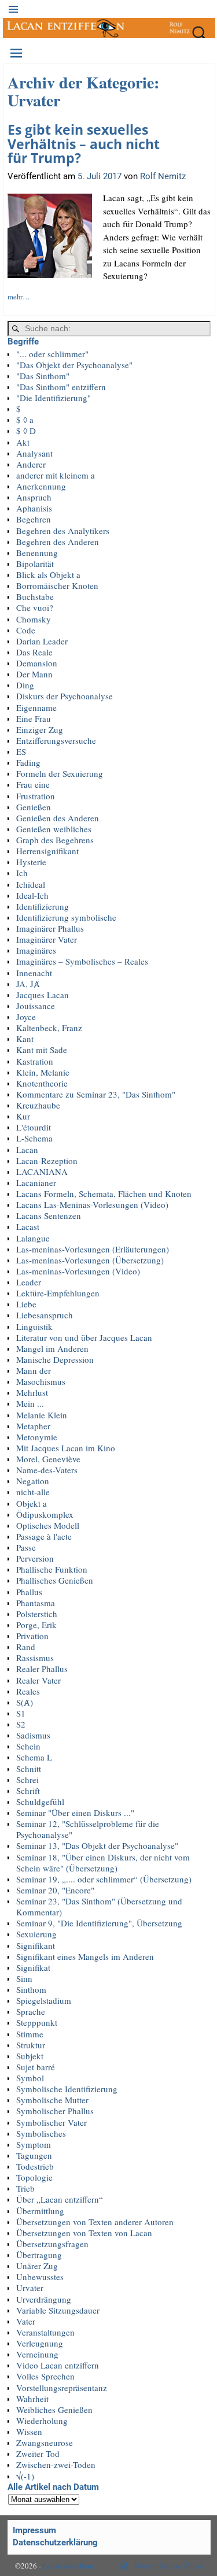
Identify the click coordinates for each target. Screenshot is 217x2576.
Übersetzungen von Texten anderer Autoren (95, 2222)
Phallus (29, 1592)
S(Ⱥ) (25, 1702)
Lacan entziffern (68, 2566)
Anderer (31, 464)
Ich (22, 873)
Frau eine (33, 784)
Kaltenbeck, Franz (49, 1028)
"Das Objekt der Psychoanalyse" (74, 365)
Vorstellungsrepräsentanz (62, 2388)
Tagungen (34, 2155)
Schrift (28, 1791)
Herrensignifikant (47, 851)
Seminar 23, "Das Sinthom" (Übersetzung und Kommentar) (99, 1906)
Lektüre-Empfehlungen (58, 1293)
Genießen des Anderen (58, 818)
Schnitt (29, 1769)
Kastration (35, 1061)
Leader (29, 1282)
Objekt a (32, 1503)
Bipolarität (35, 564)
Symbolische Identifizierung (67, 2089)
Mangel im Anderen (52, 1348)
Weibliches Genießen (54, 2410)
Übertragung (39, 2255)
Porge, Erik (36, 1625)
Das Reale (34, 652)
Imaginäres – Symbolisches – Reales (82, 961)
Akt (23, 442)
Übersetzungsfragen (52, 2244)
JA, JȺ (28, 984)
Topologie (34, 2177)
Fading (28, 762)
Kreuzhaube (38, 1105)
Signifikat (33, 1967)
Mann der (34, 1370)
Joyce (26, 1017)
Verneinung (37, 2354)
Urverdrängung (44, 2299)
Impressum (34, 2530)
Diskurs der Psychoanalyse (65, 696)
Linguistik (34, 1326)
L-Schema (34, 1138)
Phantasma (36, 1603)
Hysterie (31, 862)
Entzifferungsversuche (56, 740)
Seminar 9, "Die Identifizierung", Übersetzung (99, 1923)
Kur (23, 1116)
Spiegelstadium (44, 2000)
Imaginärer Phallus (50, 928)
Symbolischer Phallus (55, 2111)
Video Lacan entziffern (58, 2365)
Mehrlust (32, 1392)
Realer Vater (38, 1680)
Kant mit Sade (42, 1050)
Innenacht (34, 973)
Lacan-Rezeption (47, 1161)
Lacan (27, 1150)
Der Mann (34, 674)
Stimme (30, 2034)
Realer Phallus (42, 1669)
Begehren (34, 519)
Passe (26, 1547)
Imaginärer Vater (47, 939)
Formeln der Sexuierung (60, 773)
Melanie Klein (42, 1415)
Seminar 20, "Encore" (55, 1890)
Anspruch (34, 497)
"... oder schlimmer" (52, 354)
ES (21, 751)
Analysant (34, 453)
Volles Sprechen (45, 2376)
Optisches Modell (48, 1525)
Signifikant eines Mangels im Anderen (85, 1956)
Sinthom (31, 1989)
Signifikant (36, 1945)
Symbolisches (41, 2133)
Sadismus (33, 1735)
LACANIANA (42, 1172)
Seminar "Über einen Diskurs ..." (75, 1813)
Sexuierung (36, 1934)
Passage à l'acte (44, 1536)
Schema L (34, 1757)
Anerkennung (41, 486)
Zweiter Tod (38, 2453)
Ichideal (31, 884)
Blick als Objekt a (48, 574)
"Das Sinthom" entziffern (61, 387)
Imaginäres (36, 950)
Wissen (29, 2432)
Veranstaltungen (45, 2332)
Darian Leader (42, 641)
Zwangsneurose (45, 2442)
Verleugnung (40, 2343)
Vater (26, 2321)
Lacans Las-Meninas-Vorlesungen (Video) (92, 1204)
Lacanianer (36, 1183)
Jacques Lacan (43, 995)
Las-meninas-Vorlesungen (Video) (78, 1271)
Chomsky (34, 619)
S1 (21, 1713)
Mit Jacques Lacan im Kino (66, 1448)
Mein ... (30, 1403)
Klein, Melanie (43, 1072)
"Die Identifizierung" (54, 398)
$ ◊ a (25, 420)
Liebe (26, 1304)
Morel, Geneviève (48, 1459)
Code (26, 630)
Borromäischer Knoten (57, 585)
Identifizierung (43, 906)
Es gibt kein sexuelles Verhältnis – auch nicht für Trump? (84, 144)
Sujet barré (36, 2067)
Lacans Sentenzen (49, 1215)
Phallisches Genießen (55, 1580)
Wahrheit (32, 2399)
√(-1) (25, 2476)
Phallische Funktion (52, 1569)
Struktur (31, 2045)
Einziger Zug (40, 729)
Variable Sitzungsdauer (58, 2310)
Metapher (33, 1426)
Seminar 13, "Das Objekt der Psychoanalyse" (97, 1845)
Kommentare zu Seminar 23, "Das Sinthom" (96, 1094)
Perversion (35, 1558)
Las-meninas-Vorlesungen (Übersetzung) (90, 1260)
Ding (25, 685)
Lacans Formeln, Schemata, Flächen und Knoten (104, 1194)
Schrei (27, 1780)
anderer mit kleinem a (56, 475)
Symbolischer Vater (52, 2122)
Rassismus (35, 1658)
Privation (32, 1636)
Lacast (28, 1226)
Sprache (31, 2011)
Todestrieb (35, 2166)
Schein (28, 1746)
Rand (26, 1647)
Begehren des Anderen (58, 542)
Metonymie (37, 1437)
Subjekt (30, 2056)
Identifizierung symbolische (66, 917)
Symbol (30, 2078)
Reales (28, 1691)
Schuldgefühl (40, 1802)
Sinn (24, 1978)
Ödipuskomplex (45, 1514)
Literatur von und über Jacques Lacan (84, 1337)
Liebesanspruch (45, 1315)
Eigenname (36, 707)
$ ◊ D (26, 431)
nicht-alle (33, 1492)
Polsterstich (37, 1614)
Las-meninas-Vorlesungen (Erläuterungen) (93, 1249)
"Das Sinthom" (43, 376)
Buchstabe (35, 596)
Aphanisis (34, 508)
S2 (21, 1724)
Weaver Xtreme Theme (169, 2566)
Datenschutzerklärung (55, 2542)
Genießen (34, 807)
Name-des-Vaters (47, 1470)
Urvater (30, 2288)
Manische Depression (55, 1359)
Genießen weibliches (54, 829)
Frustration (36, 796)
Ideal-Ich (32, 895)
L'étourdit (34, 1127)
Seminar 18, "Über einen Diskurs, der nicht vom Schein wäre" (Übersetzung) (103, 1862)
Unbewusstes (40, 2277)
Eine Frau (34, 718)
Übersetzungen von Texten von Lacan (84, 2233)
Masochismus (41, 1381)
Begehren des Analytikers (63, 531)
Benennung (37, 553)
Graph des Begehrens (55, 840)
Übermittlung (40, 2211)
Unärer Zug (37, 2266)
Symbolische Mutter (52, 2100)
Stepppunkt (37, 2022)
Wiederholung (42, 2421)
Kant (25, 1039)
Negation (33, 1481)
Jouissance (36, 1006)
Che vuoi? (35, 607)
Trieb (25, 2188)
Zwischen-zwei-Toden (56, 2464)
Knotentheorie (42, 1083)
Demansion (37, 663)
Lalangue (33, 1238)
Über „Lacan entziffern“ (60, 2199)
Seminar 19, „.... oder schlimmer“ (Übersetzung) (104, 1879)
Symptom (34, 2144)
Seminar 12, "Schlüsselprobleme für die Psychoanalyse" (88, 1829)
